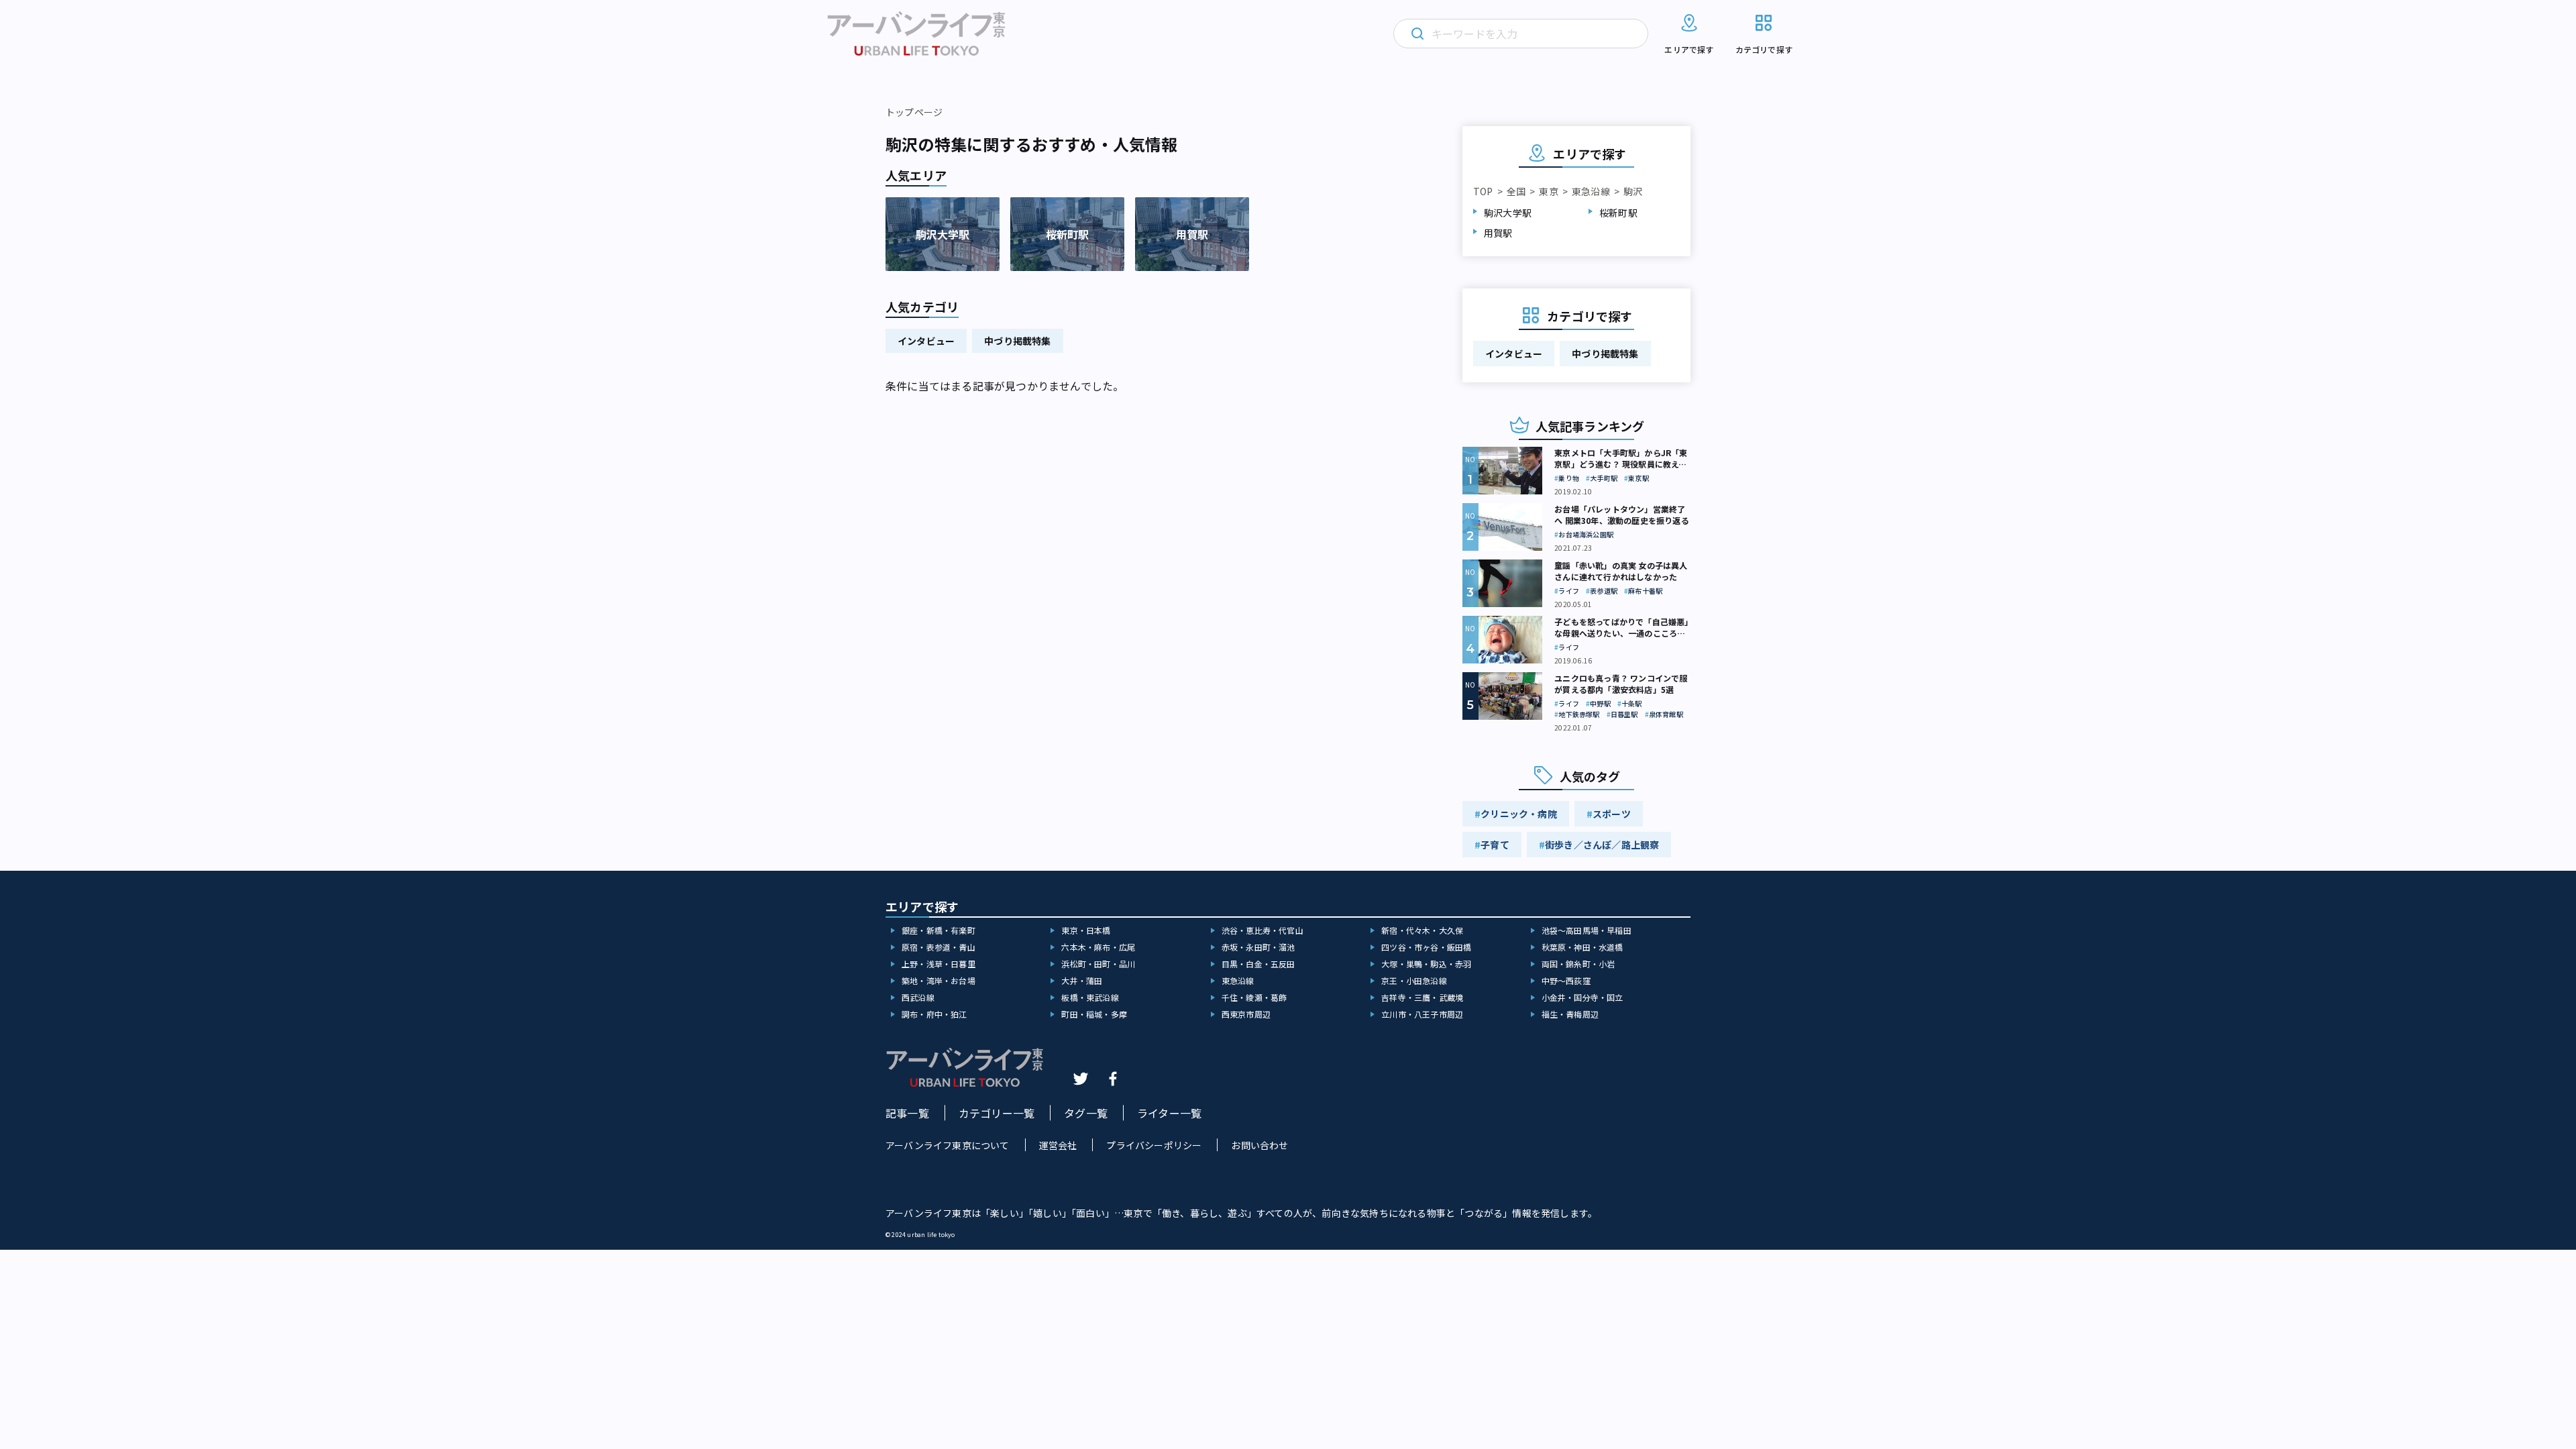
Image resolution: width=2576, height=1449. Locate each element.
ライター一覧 (1169, 1113)
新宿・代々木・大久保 (1422, 930)
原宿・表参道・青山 (938, 947)
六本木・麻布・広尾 (1098, 947)
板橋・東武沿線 (1090, 997)
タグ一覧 (1086, 1113)
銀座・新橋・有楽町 (938, 930)
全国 (1516, 191)
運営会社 (1058, 1145)
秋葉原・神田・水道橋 (1582, 947)
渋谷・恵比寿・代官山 (1263, 930)
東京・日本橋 (1086, 930)
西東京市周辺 (1246, 1014)
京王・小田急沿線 (1414, 980)
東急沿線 (1591, 191)
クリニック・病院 (1519, 814)
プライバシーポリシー (1154, 1145)
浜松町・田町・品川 (1098, 964)
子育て (1495, 845)
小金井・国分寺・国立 (1582, 997)
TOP (1483, 191)
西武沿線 (918, 997)
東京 (1548, 191)
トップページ (914, 112)
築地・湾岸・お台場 (938, 980)
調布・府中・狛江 (934, 1014)
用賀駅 (1498, 233)
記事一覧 (907, 1113)
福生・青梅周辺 (1570, 1014)
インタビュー (926, 341)
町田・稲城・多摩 (1094, 1014)
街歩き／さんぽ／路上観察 (1602, 845)
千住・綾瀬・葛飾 (1254, 997)
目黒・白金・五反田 (1258, 964)
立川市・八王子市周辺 (1422, 1014)
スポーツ (1612, 814)
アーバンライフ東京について (948, 1145)
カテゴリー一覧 (997, 1113)
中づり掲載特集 (1017, 341)
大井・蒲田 (1082, 980)
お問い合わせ (1259, 1145)
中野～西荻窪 (1566, 980)
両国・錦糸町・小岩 (1578, 964)
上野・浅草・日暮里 (938, 964)
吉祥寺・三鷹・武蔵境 (1422, 997)
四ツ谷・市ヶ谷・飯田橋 (1426, 947)
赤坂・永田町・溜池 (1258, 947)
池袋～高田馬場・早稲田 (1587, 930)
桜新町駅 (1618, 213)
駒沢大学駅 (1508, 213)
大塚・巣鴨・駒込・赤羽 (1426, 964)
